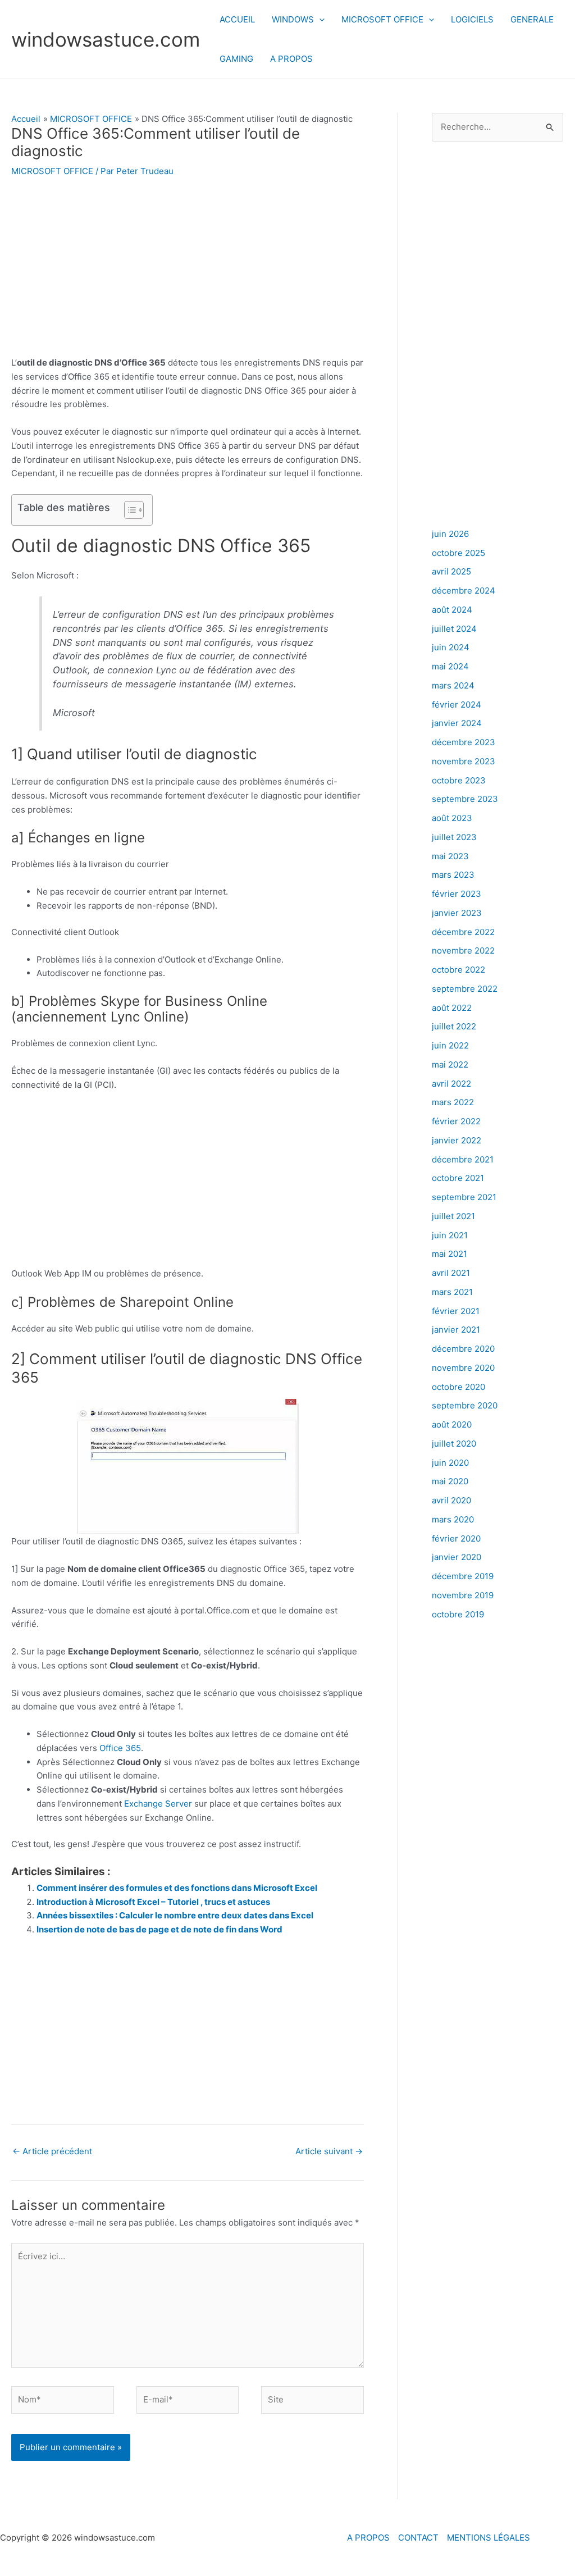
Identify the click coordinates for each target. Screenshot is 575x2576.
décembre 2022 (463, 932)
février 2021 (456, 1311)
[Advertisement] (188, 273)
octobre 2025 (458, 553)
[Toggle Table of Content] (128, 510)
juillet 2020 (454, 1444)
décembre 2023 (464, 742)
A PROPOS (291, 59)
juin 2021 (450, 1235)
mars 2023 (453, 875)
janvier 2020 (457, 1557)
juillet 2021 (453, 1216)
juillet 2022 (454, 1026)
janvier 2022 (457, 1140)
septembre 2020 (465, 1405)
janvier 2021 (456, 1330)
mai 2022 (450, 1064)
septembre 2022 (465, 989)
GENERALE (532, 19)
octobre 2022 (458, 970)
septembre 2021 (464, 1197)
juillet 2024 (454, 629)
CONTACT (418, 2538)
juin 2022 (450, 1045)
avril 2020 (451, 1500)
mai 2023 (450, 856)
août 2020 (452, 1424)
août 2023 (452, 818)
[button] (319, 20)
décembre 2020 (463, 1349)
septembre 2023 (465, 799)
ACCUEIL (237, 19)
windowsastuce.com (106, 39)
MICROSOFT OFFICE (382, 19)
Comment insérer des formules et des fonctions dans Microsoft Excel (177, 1888)
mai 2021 (449, 1254)
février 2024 (457, 705)
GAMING (236, 59)
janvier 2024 (457, 723)
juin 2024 (451, 647)
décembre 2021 (463, 1159)
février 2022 (456, 1121)
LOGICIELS (472, 19)
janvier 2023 (457, 913)
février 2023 (457, 894)
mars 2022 (453, 1102)
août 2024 (452, 610)
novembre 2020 (463, 1368)
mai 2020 (450, 1481)
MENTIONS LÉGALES (489, 2538)
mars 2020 (453, 1519)
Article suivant (329, 2151)
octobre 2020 (458, 1387)
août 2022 (452, 1008)
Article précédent (52, 2151)
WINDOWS (293, 19)
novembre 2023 (464, 761)
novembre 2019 (463, 1595)
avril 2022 (451, 1084)
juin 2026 (450, 534)
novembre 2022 (463, 950)
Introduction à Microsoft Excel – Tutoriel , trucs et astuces (153, 1902)
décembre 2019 (463, 1576)
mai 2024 (450, 666)
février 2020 (456, 1538)
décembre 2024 (464, 591)
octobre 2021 (458, 1178)
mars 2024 (453, 685)
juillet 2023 (454, 837)
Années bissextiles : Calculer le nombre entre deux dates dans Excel (175, 1915)
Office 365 (120, 1748)
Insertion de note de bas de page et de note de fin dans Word (159, 1929)
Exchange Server (158, 1804)
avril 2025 (451, 571)
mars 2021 (452, 1292)
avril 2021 (451, 1273)
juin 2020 (450, 1463)
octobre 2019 (458, 1614)
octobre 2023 (459, 780)
